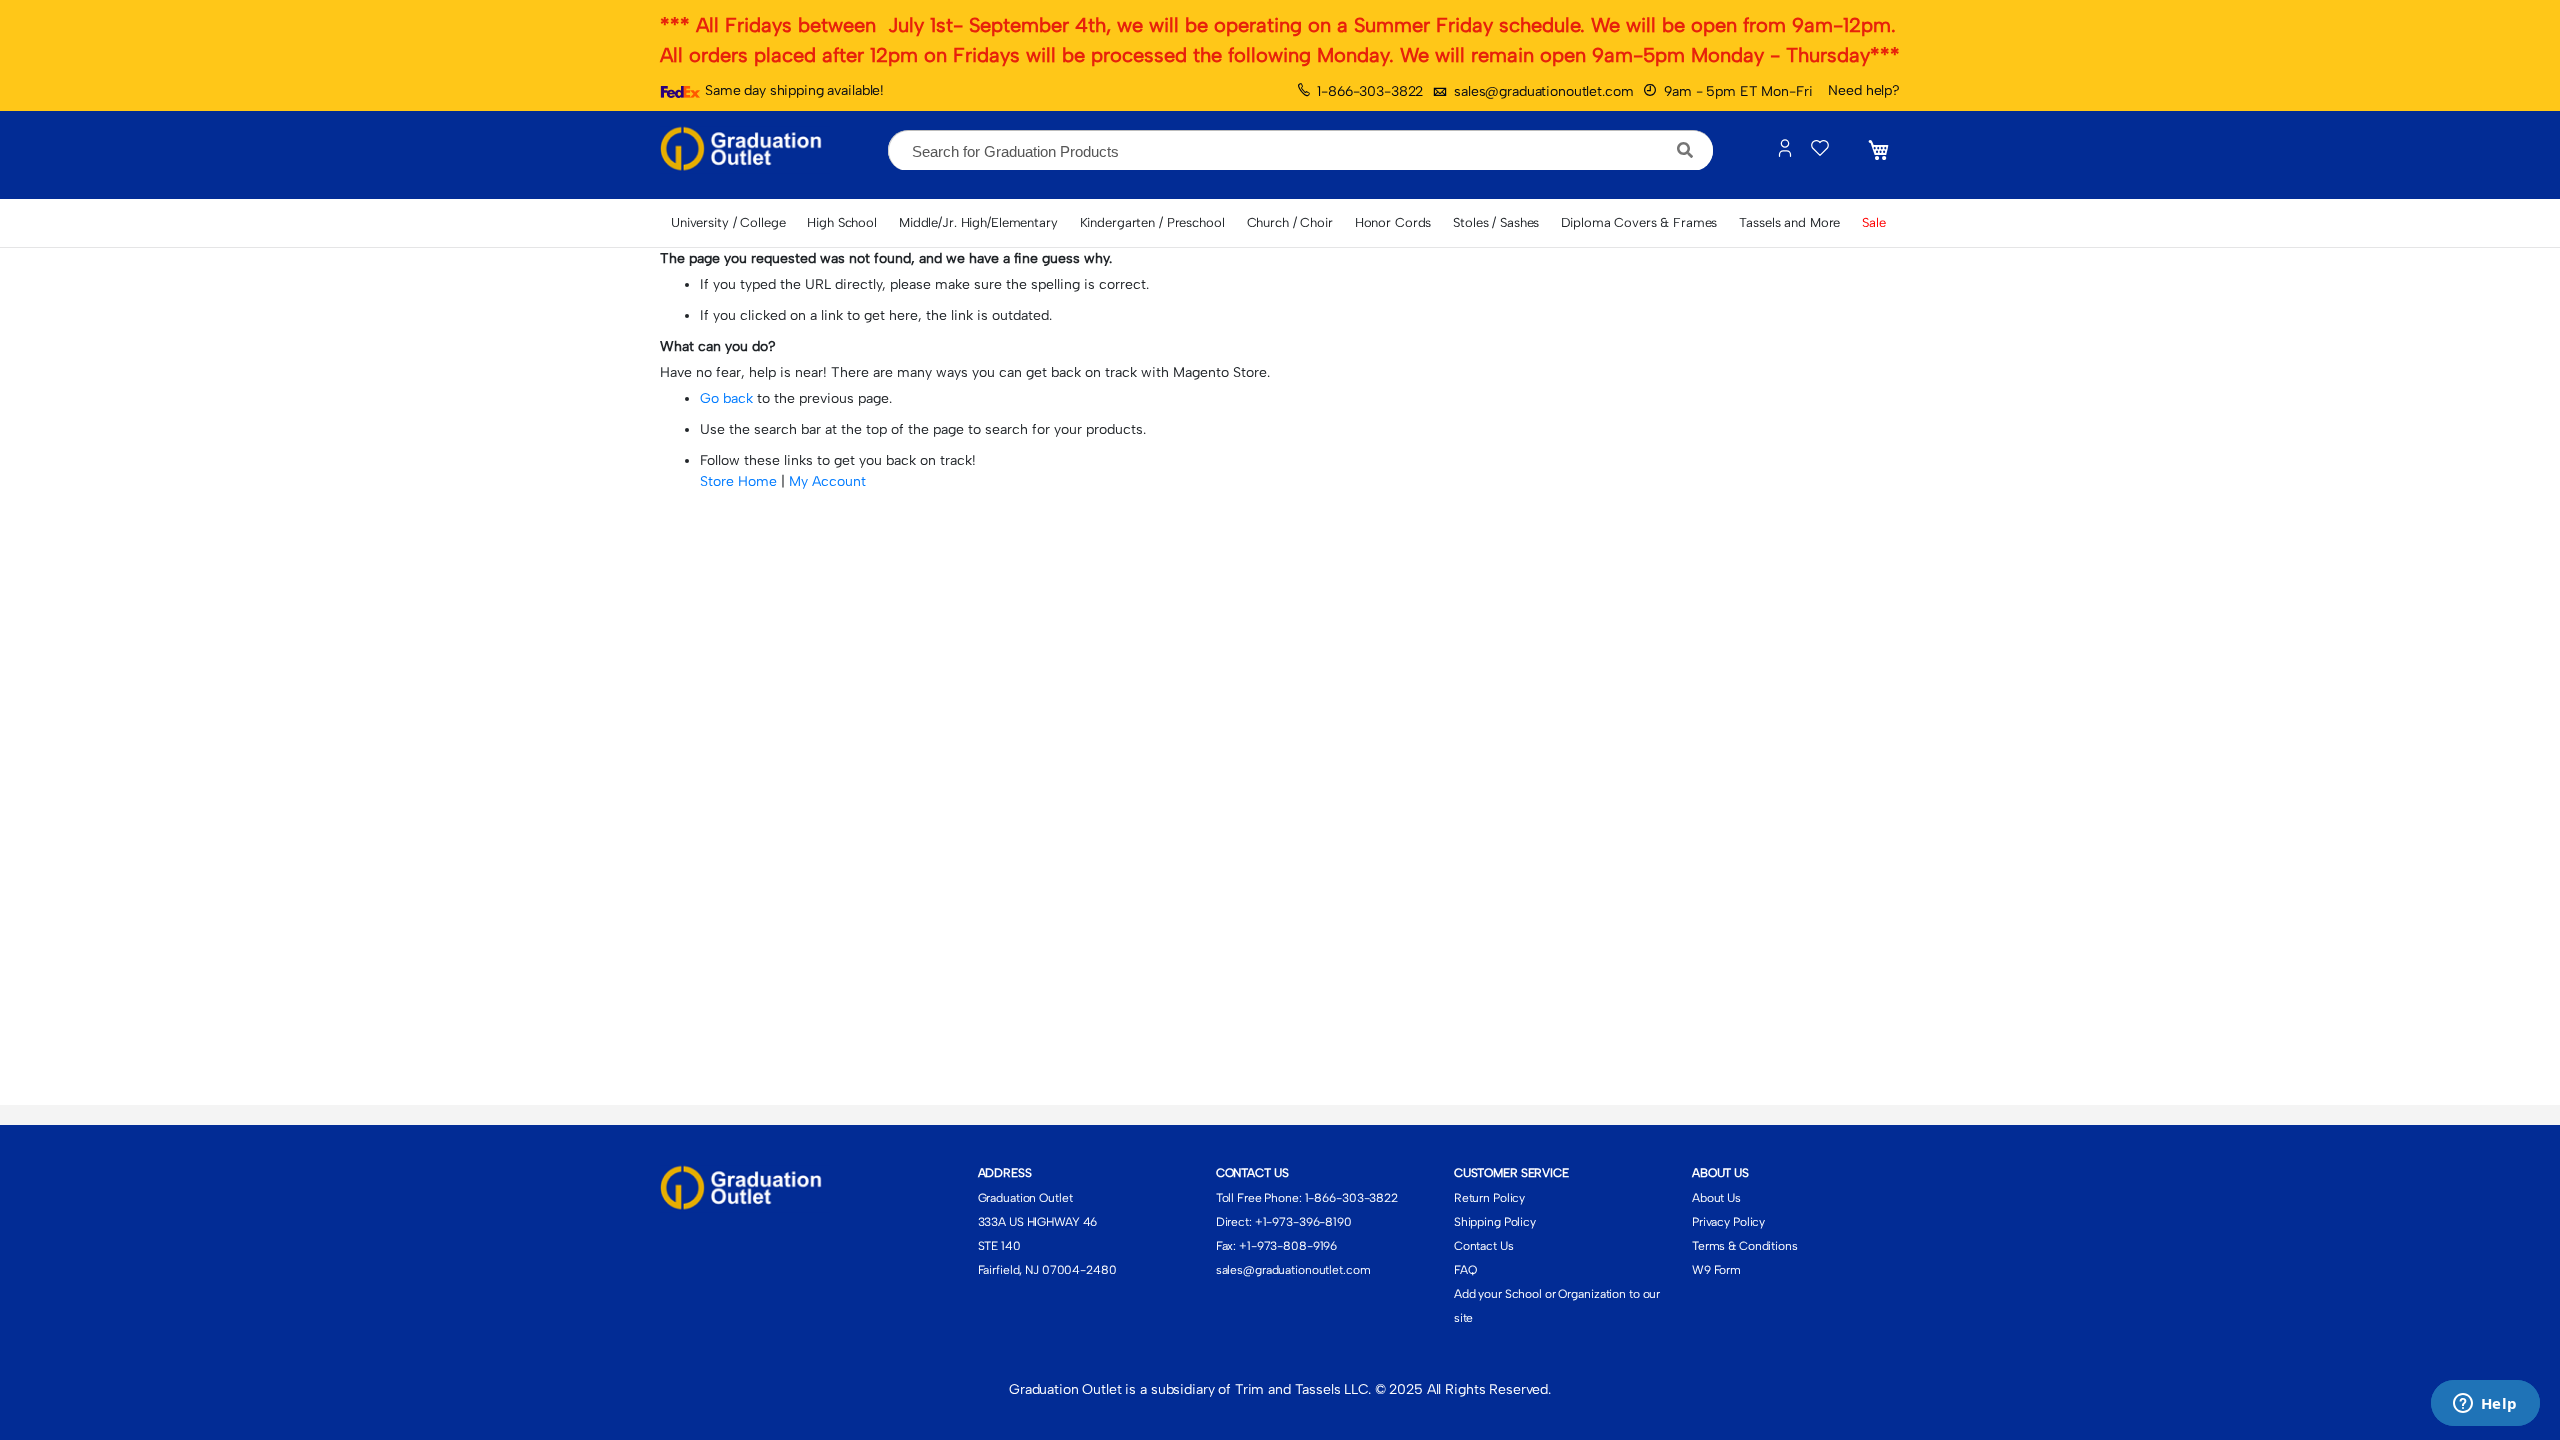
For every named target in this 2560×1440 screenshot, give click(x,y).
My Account (827, 481)
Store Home (738, 481)
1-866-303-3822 (1370, 91)
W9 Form (1716, 1270)
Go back (726, 398)
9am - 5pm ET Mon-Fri (1738, 91)
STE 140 (999, 1246)
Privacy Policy (1728, 1222)
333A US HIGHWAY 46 (1038, 1222)
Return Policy (1489, 1198)
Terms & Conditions (1745, 1246)
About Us (1716, 1198)
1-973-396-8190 (1307, 1222)
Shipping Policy (1495, 1222)
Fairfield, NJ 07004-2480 (1047, 1270)
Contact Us (1484, 1246)
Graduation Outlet (1025, 1198)
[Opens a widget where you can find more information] (2485, 1405)
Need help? (1864, 90)
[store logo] (745, 150)
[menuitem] (728, 223)
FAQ (1465, 1270)
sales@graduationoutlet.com (1543, 91)
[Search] (1685, 150)
